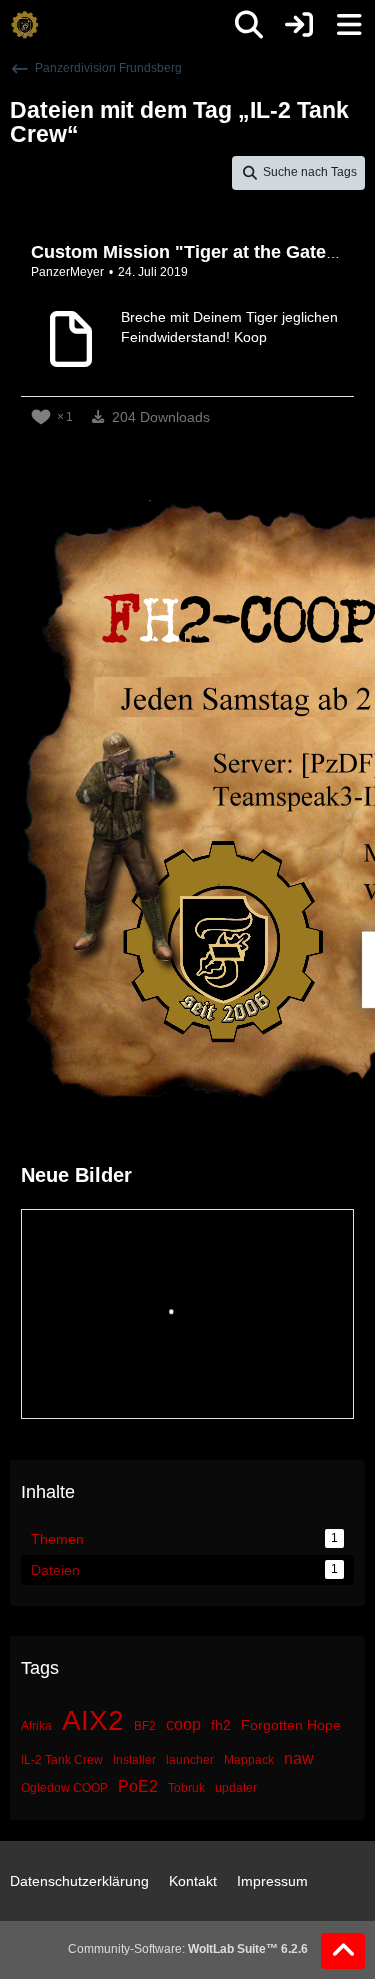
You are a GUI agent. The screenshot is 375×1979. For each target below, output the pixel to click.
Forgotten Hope (291, 1725)
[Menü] (349, 25)
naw (299, 1758)
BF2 (145, 1726)
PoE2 (138, 1786)
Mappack (249, 1760)
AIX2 (93, 1720)
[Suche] (249, 25)
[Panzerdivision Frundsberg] (25, 25)
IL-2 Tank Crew (62, 1760)
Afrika (36, 1726)
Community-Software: (188, 1949)
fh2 (221, 1725)
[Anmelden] (299, 25)
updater (236, 1788)
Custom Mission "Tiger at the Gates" (188, 252)
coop (183, 1724)
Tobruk (186, 1788)
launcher (190, 1760)
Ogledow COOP (64, 1788)
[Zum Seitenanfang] (343, 1951)
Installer (134, 1760)
